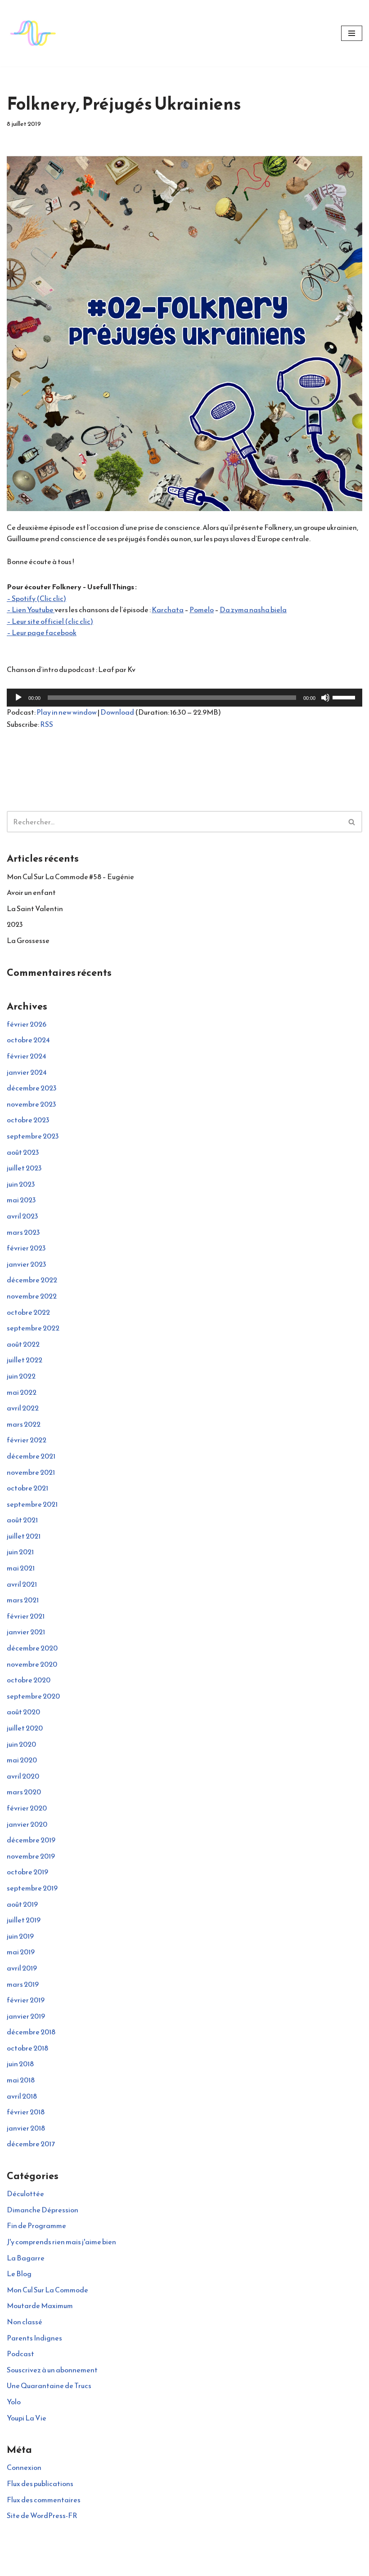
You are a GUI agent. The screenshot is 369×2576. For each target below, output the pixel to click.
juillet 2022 (25, 1360)
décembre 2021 (31, 1456)
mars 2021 (23, 1600)
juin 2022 (21, 1376)
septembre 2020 (33, 1696)
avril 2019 (22, 1968)
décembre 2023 (32, 1088)
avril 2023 (22, 1216)
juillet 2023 (24, 1168)
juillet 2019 (24, 1920)
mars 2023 (23, 1232)
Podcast (20, 2354)
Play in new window (67, 712)
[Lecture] (18, 698)
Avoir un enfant (31, 892)
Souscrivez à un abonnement (52, 2370)
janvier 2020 (27, 1824)
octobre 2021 (27, 1488)
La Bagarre (26, 2258)
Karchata (168, 610)
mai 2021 (21, 1568)
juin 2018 (20, 2064)
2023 (15, 924)
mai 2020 (22, 1760)
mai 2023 (21, 1200)
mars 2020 (24, 1792)
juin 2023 (21, 1184)
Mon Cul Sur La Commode (47, 2290)
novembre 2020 (32, 1664)
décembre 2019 (31, 1840)
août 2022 (23, 1344)
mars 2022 (24, 1424)
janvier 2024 (27, 1072)
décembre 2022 (32, 1280)
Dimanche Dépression (43, 2210)
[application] (184, 698)
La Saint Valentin (35, 908)
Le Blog (19, 2273)
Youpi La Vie (27, 2418)
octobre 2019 (27, 1872)
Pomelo (202, 610)
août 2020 (23, 1712)
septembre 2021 (32, 1504)
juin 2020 (21, 1744)
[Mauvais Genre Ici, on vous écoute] (34, 33)
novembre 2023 (31, 1104)
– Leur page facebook (42, 632)
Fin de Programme (36, 2225)
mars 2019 (23, 1984)
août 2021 (22, 1520)
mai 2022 (22, 1392)
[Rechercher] (352, 822)
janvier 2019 (26, 2016)
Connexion (24, 2467)
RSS (47, 724)
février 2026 (27, 1024)
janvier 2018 (26, 2128)
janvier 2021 (26, 1632)
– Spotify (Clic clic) (36, 598)
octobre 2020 (29, 1680)
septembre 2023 (33, 1136)
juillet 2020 (25, 1728)
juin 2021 (20, 1552)
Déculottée (25, 2193)
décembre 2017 (31, 2144)
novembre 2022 (32, 1296)
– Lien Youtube (31, 610)
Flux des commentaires (44, 2500)
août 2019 (22, 1904)
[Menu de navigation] (352, 33)
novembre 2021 (31, 1472)
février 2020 (27, 1808)
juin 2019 (20, 1936)
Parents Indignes (34, 2338)
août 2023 (23, 1152)
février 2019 (26, 2000)
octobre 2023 (28, 1120)
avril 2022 (23, 1408)
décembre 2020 (32, 1648)
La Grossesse (28, 940)
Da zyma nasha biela (253, 610)
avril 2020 (23, 1776)
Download (117, 712)
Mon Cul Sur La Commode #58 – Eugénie (70, 876)
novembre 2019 (31, 1856)
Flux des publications (40, 2483)
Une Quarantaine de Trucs (49, 2385)
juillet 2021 (24, 1536)
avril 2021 (22, 1584)
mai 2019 (21, 1952)
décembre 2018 (31, 2032)
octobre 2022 (28, 1312)
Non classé (25, 2322)
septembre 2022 (33, 1328)
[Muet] (325, 698)
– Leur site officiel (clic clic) (50, 621)
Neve (144, 2567)
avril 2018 (22, 2096)
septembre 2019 (32, 1888)
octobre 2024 (28, 1040)
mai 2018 (21, 2080)
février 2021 (26, 1616)
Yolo (14, 2402)
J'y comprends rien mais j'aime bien (61, 2242)
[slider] (345, 697)
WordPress (216, 2567)
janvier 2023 (27, 1264)
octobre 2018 (27, 2048)
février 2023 (26, 1248)
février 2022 (27, 1440)
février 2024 (27, 1056)
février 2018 (26, 2112)
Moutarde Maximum (40, 2305)
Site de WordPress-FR (42, 2515)
